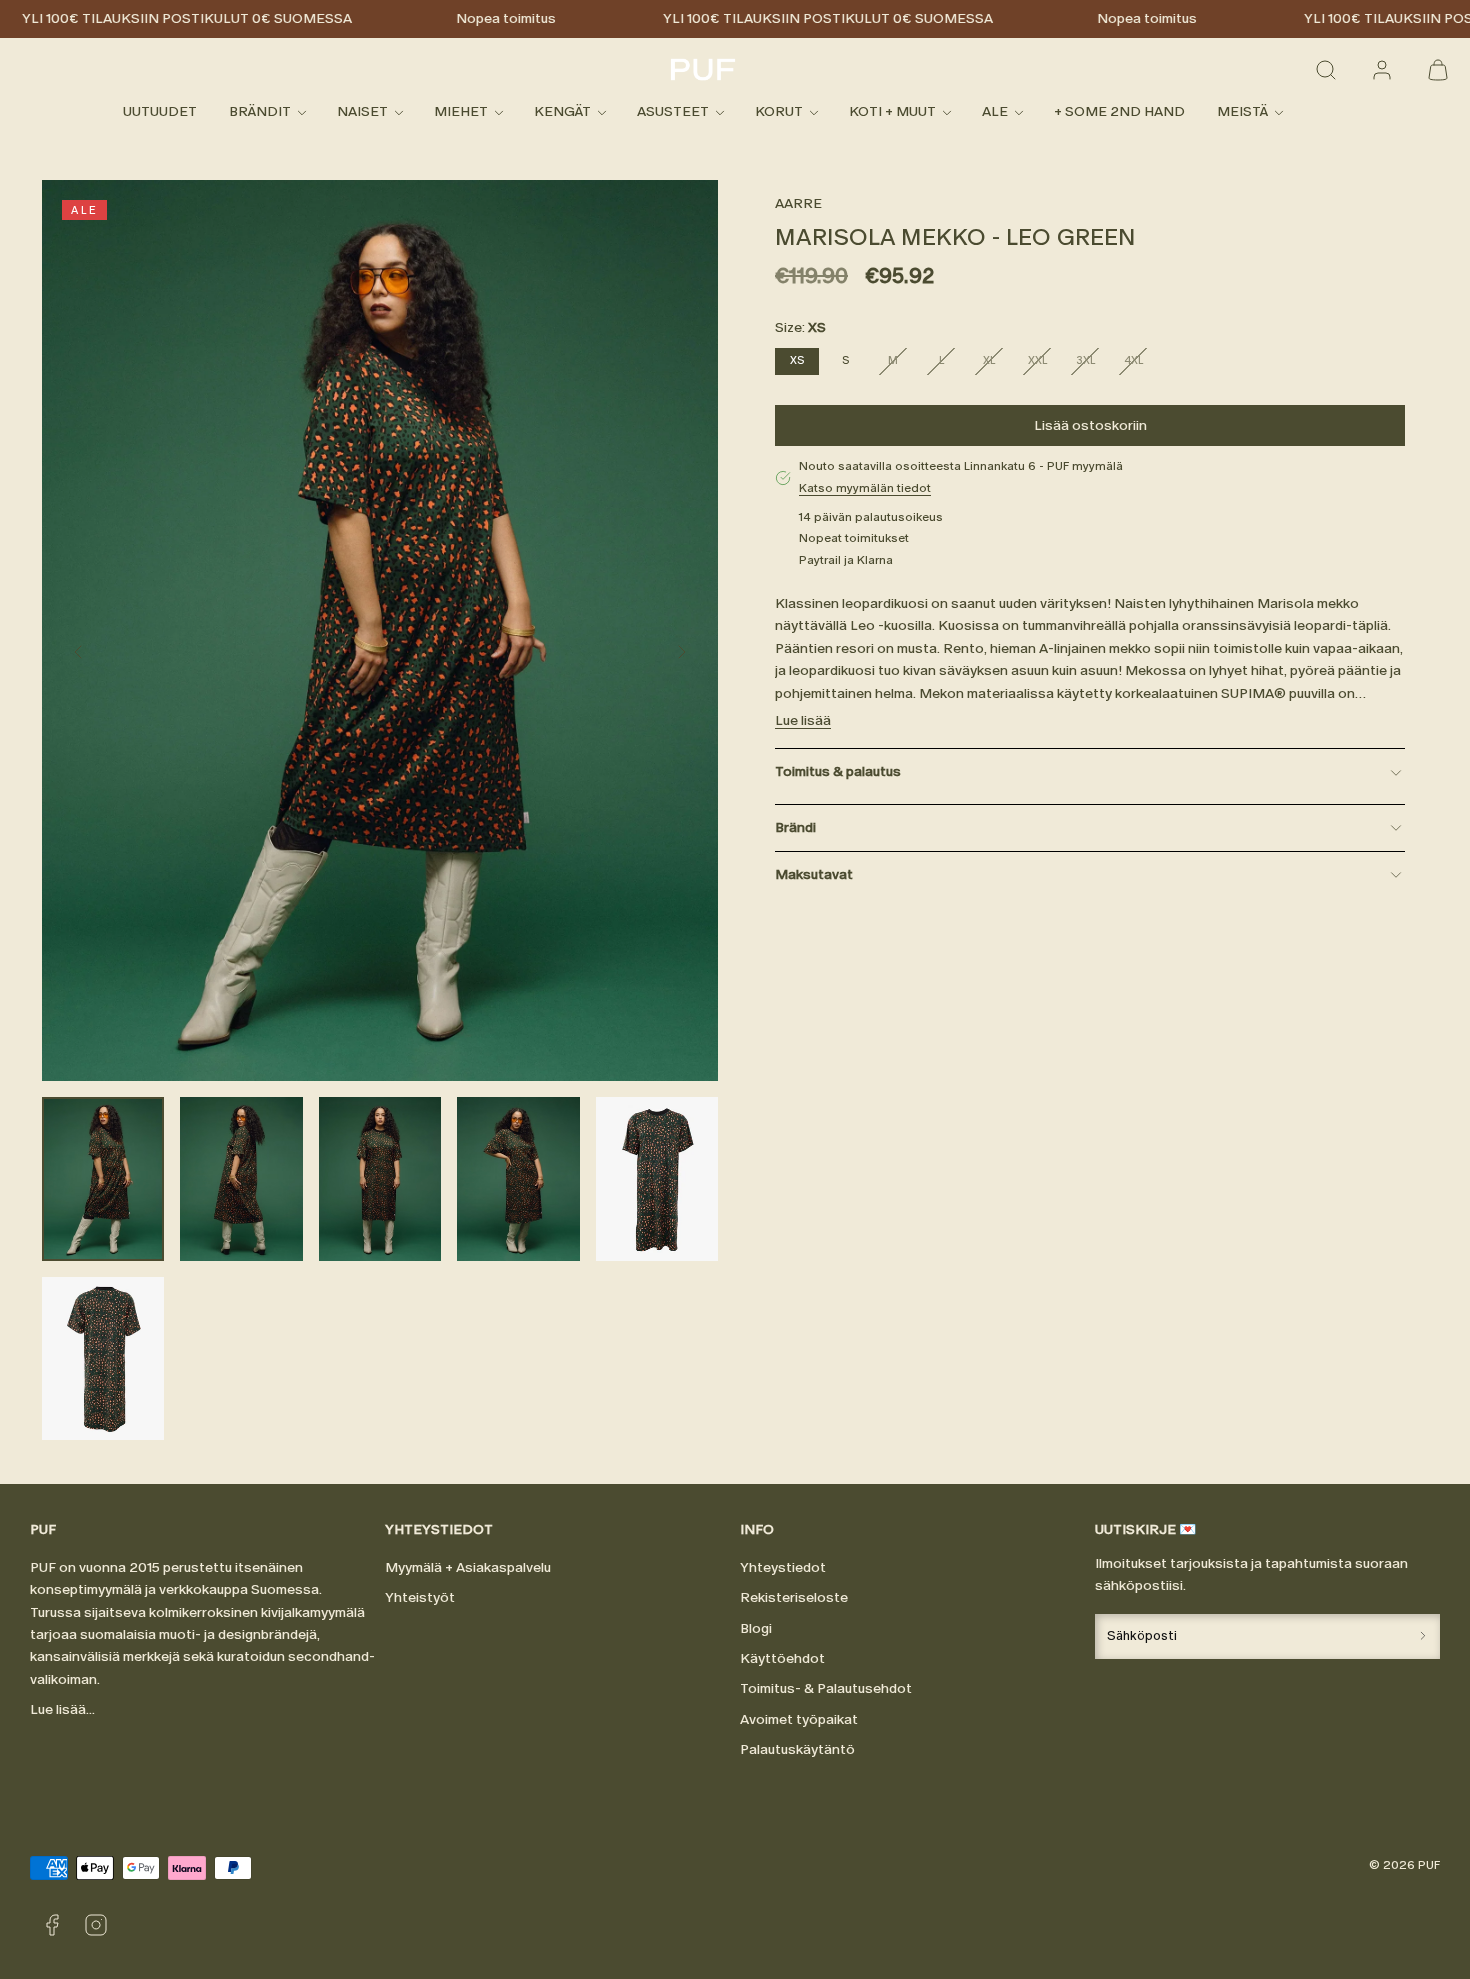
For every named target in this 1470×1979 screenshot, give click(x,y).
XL (997, 364)
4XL (1139, 364)
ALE (995, 112)
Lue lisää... (62, 1709)
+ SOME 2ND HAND (1119, 112)
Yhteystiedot (783, 1567)
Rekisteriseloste (794, 1597)
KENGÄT (562, 112)
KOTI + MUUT (892, 112)
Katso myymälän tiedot (865, 488)
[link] (1382, 70)
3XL (1091, 364)
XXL (1043, 364)
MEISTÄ (1242, 112)
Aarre (798, 203)
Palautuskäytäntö (797, 1749)
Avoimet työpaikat (799, 1719)
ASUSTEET (673, 112)
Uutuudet (160, 112)
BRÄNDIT (260, 112)
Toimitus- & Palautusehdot (826, 1688)
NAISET (362, 112)
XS (797, 360)
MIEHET (461, 112)
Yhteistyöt (420, 1597)
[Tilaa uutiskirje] (1423, 1636)
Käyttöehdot (782, 1658)
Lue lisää (803, 720)
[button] (1326, 70)
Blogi (756, 1628)
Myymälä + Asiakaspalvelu (468, 1567)
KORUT (779, 112)
